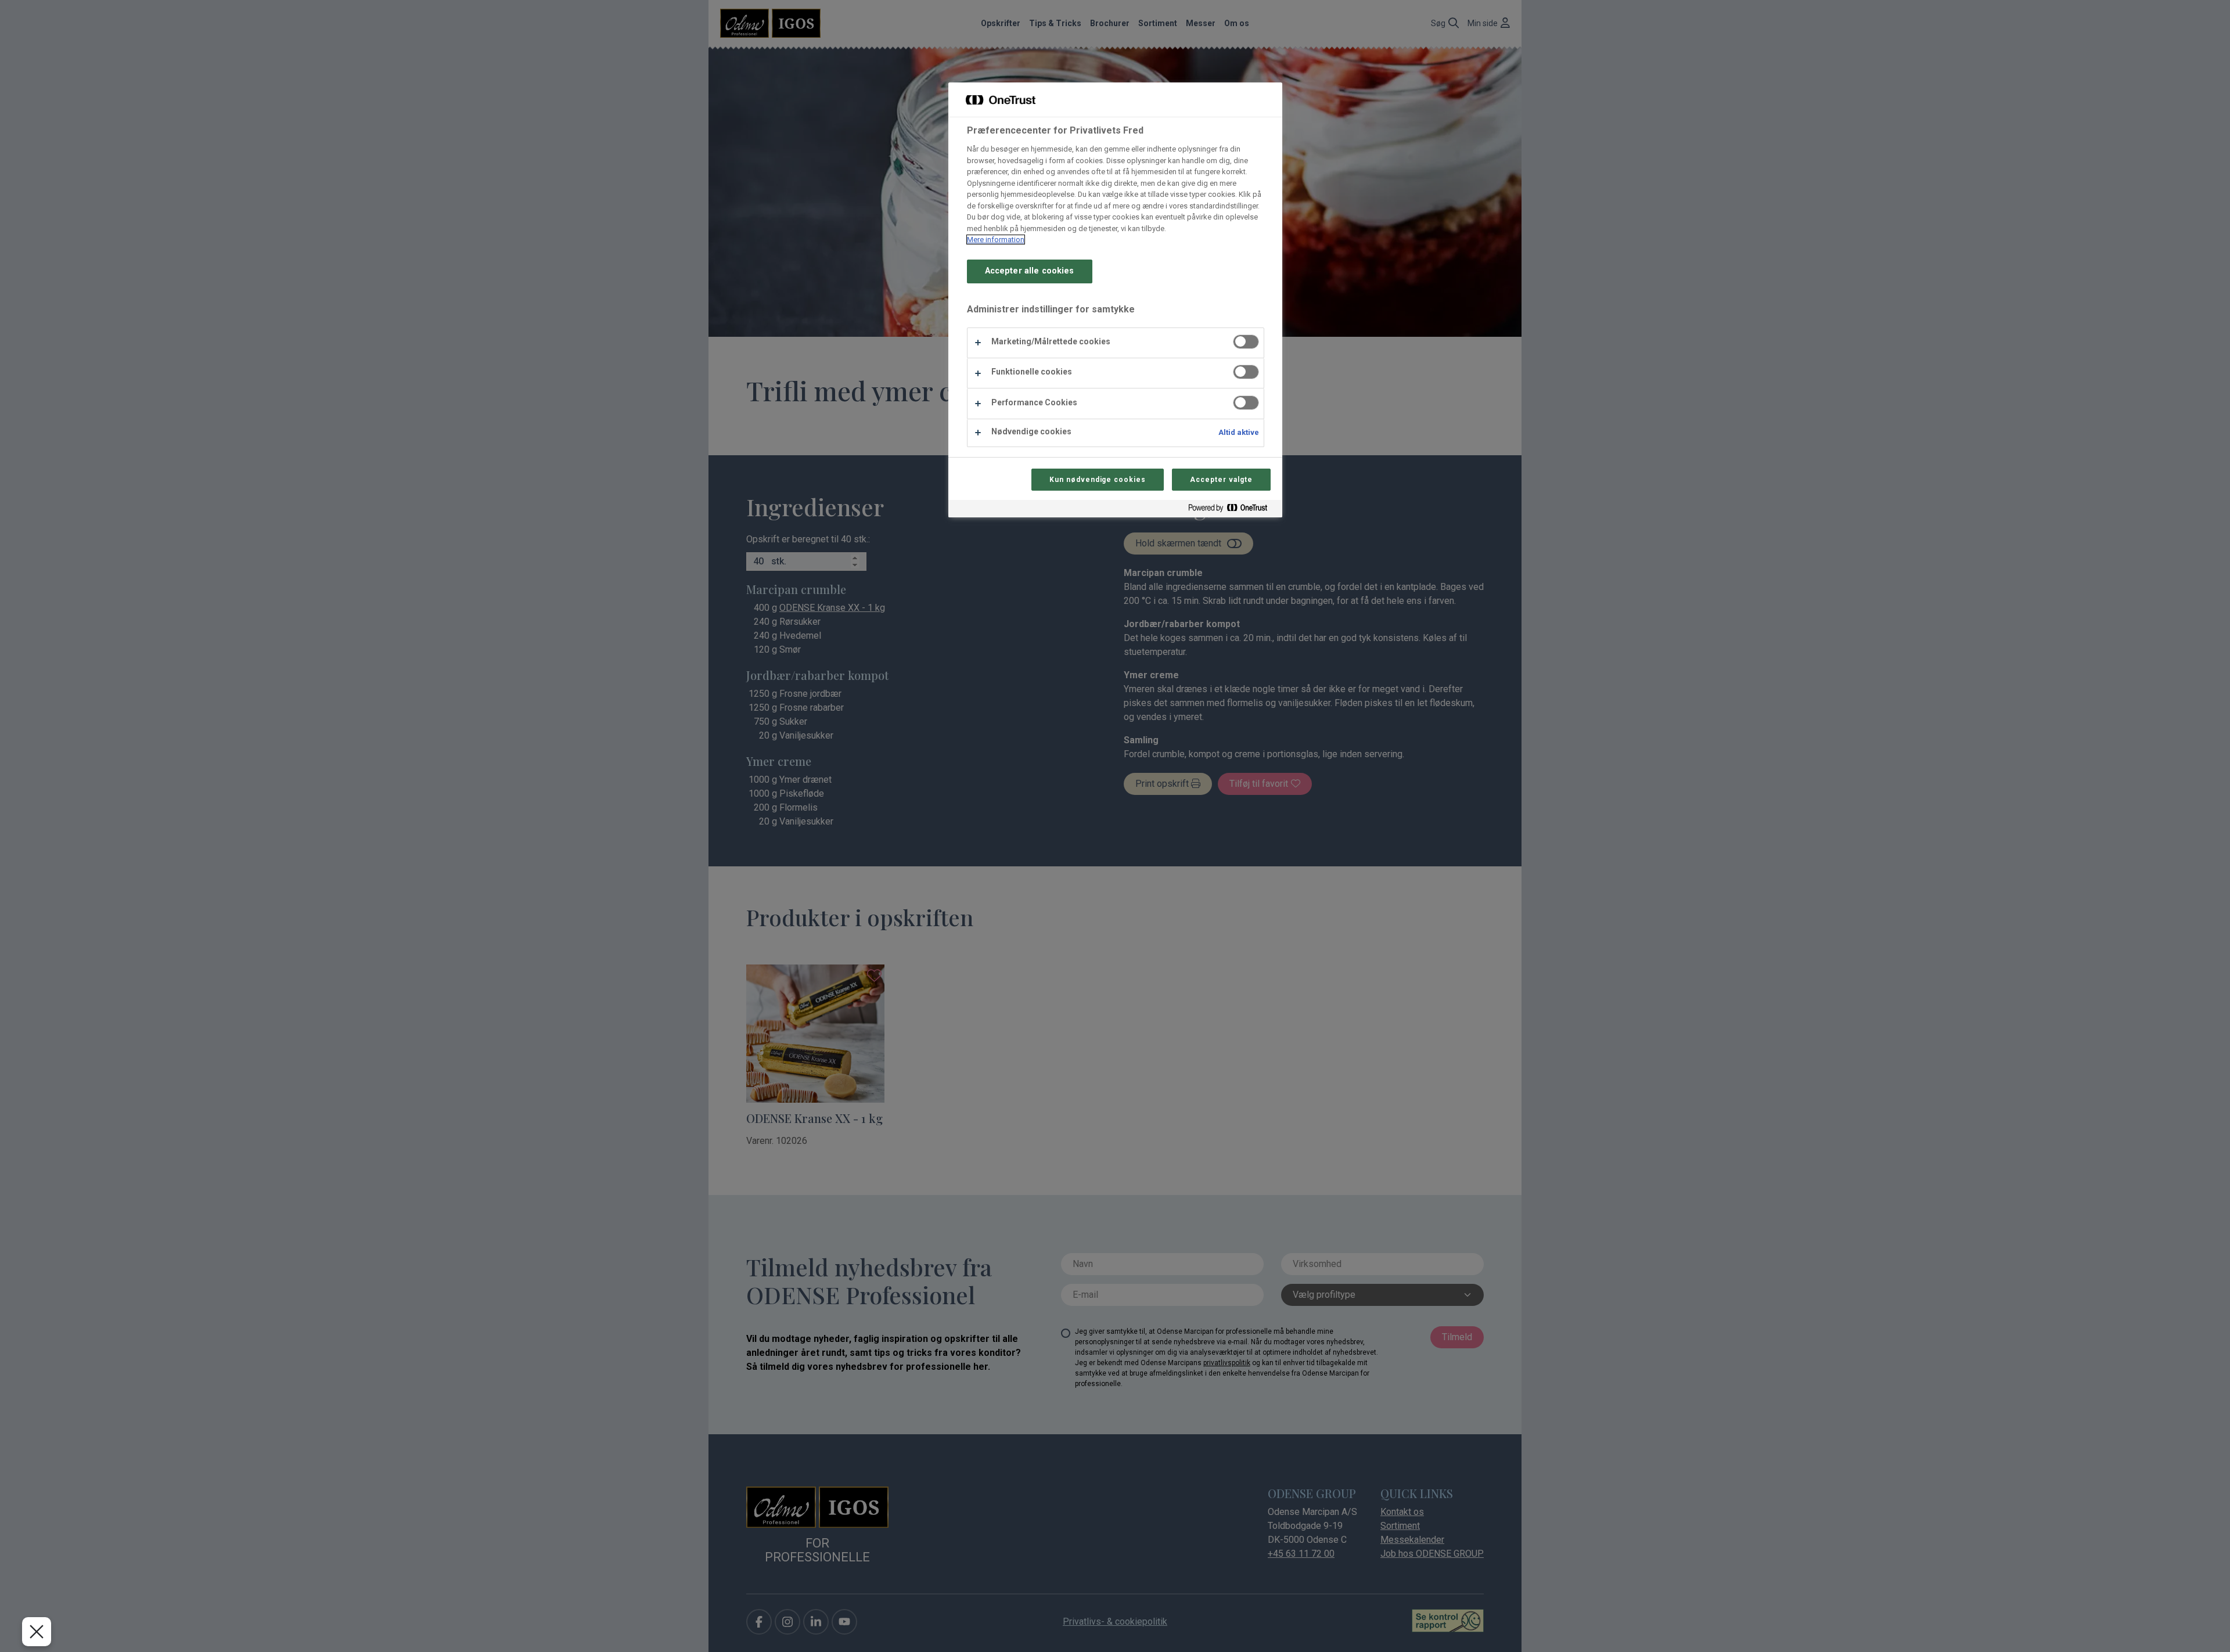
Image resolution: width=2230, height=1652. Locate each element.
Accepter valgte (1221, 480)
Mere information (996, 240)
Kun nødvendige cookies (1098, 480)
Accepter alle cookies (1030, 271)
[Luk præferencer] (37, 1632)
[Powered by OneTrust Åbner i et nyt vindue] (1232, 510)
